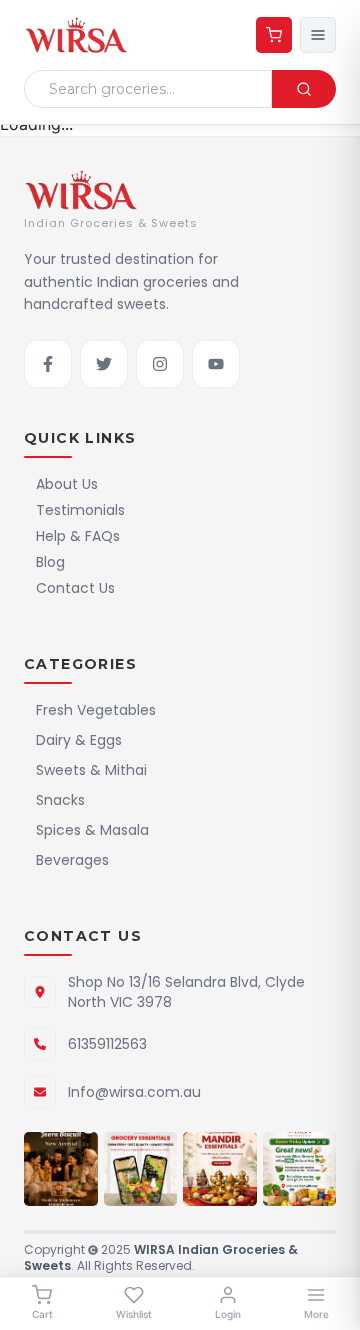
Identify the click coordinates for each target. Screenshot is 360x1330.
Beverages (72, 860)
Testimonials (80, 510)
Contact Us (75, 588)
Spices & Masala (92, 830)
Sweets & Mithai (91, 770)
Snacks (60, 800)
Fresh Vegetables (96, 710)
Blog (50, 562)
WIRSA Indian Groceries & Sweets (161, 1257)
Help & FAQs (78, 536)
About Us (67, 484)
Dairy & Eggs (79, 740)
